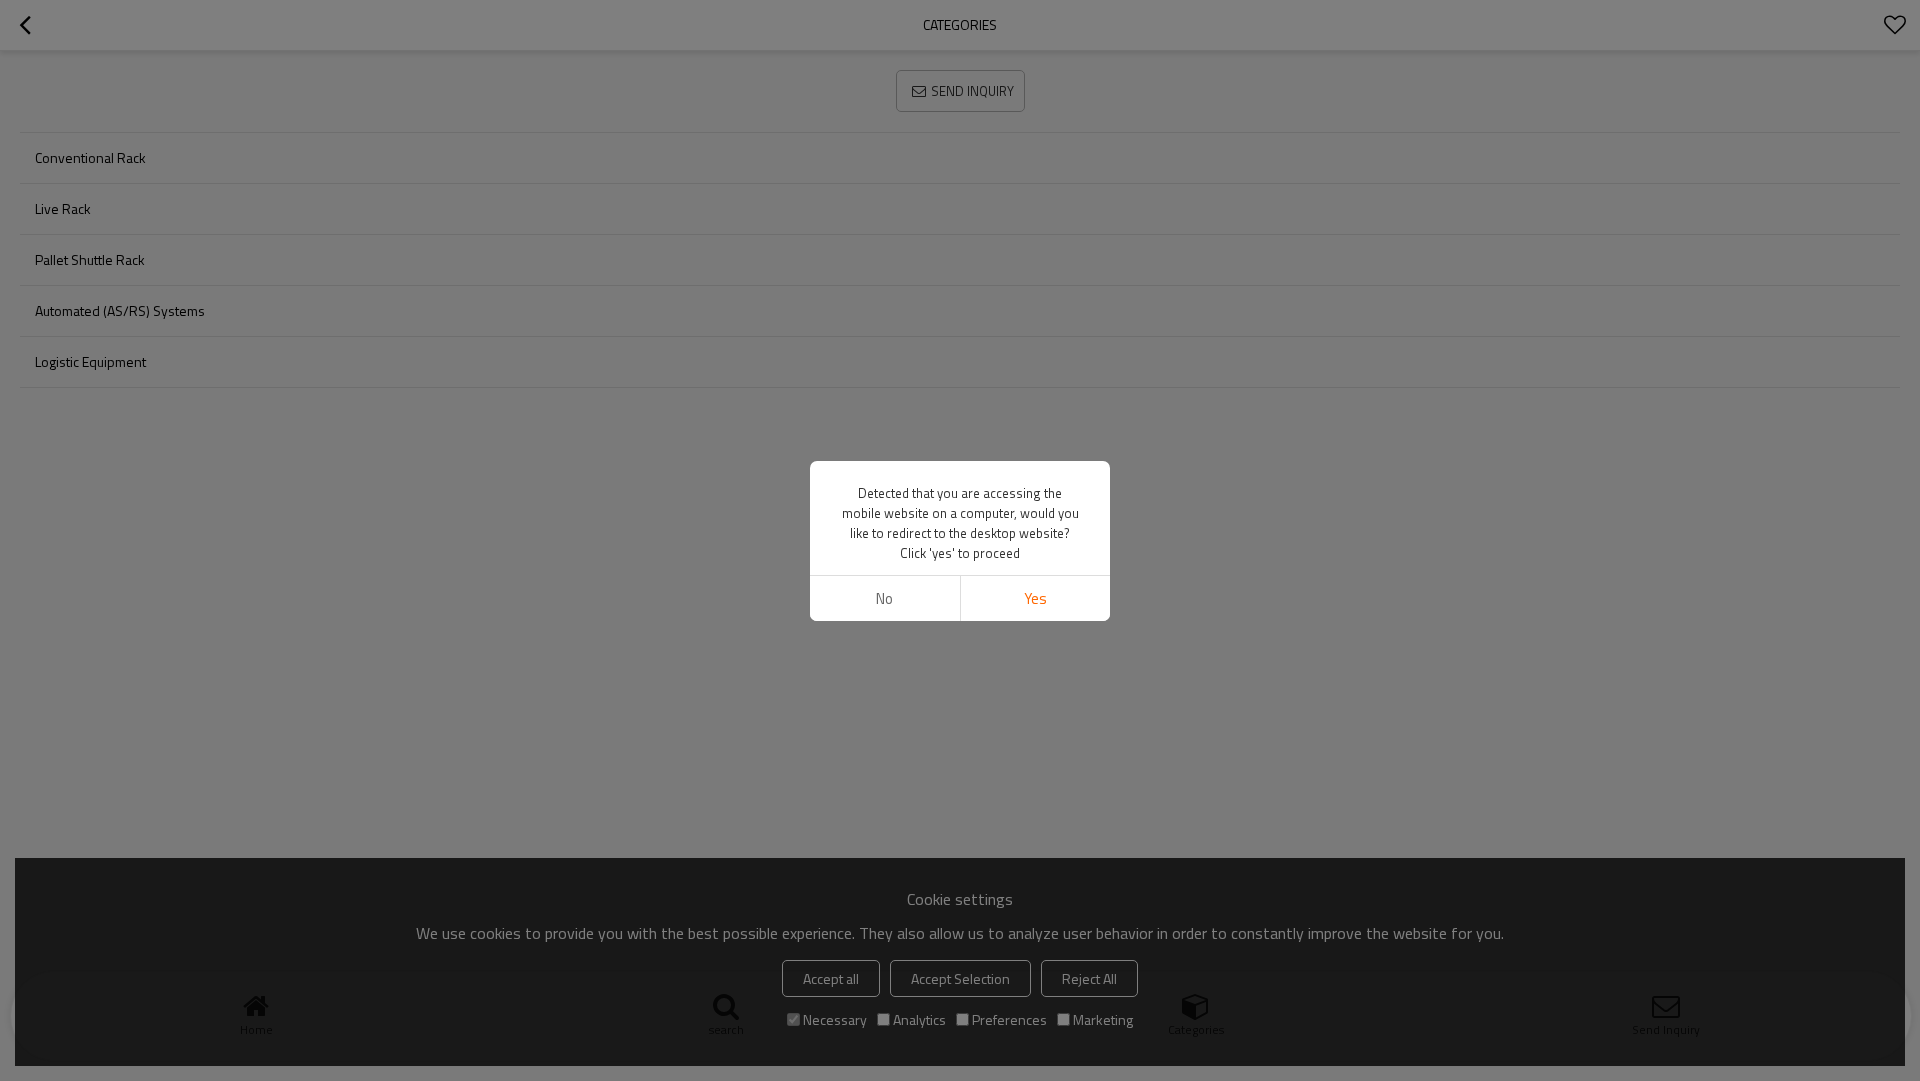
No (884, 598)
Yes (1035, 598)
